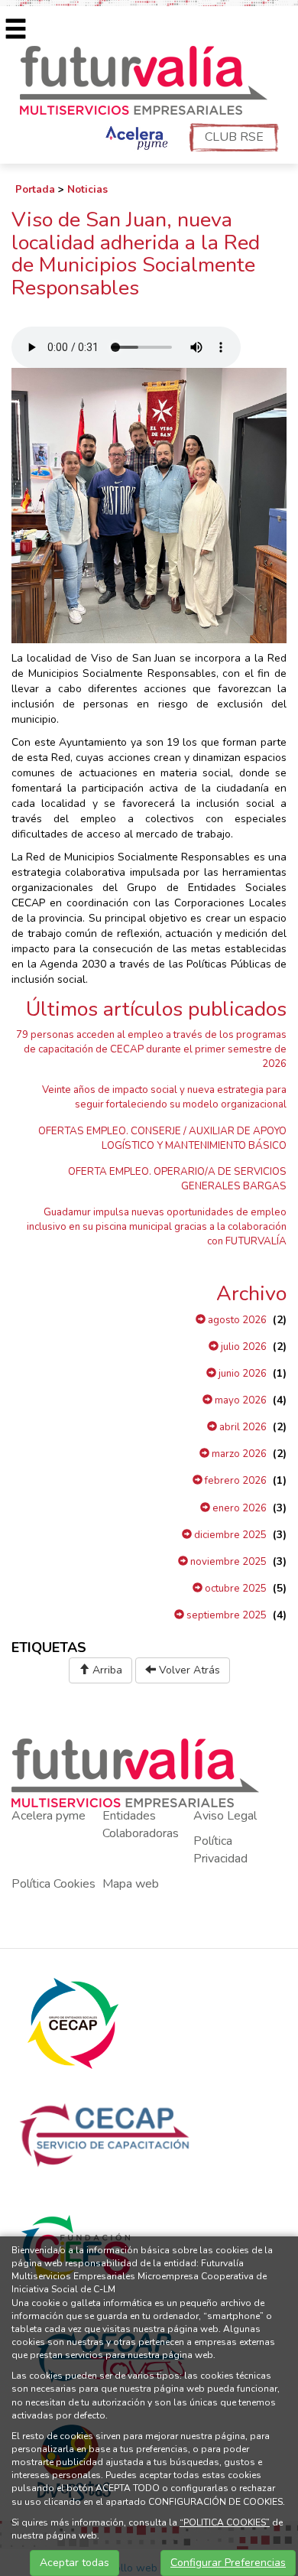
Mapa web (131, 1884)
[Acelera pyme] (135, 139)
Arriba (106, 1670)
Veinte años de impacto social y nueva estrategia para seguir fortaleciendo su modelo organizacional (164, 1097)
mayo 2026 (240, 1400)
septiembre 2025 (225, 1615)
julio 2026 (243, 1347)
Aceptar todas (74, 2563)
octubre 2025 (235, 1589)
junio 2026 (241, 1374)
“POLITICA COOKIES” (225, 2522)
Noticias (87, 190)
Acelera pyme (49, 1816)
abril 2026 (242, 1427)
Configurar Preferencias (228, 2563)
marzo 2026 (238, 1454)
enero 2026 (238, 1508)
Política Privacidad (220, 1850)
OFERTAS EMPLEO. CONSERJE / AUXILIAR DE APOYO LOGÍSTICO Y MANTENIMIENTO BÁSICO (162, 1138)
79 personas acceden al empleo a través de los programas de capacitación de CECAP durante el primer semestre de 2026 (151, 1049)
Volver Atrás (188, 1670)
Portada (35, 190)
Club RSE (234, 137)
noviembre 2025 (227, 1562)
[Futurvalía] (149, 79)
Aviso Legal (225, 1816)
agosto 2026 (236, 1320)
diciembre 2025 (229, 1535)
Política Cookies (53, 1884)
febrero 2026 (235, 1481)
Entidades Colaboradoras (141, 1825)
